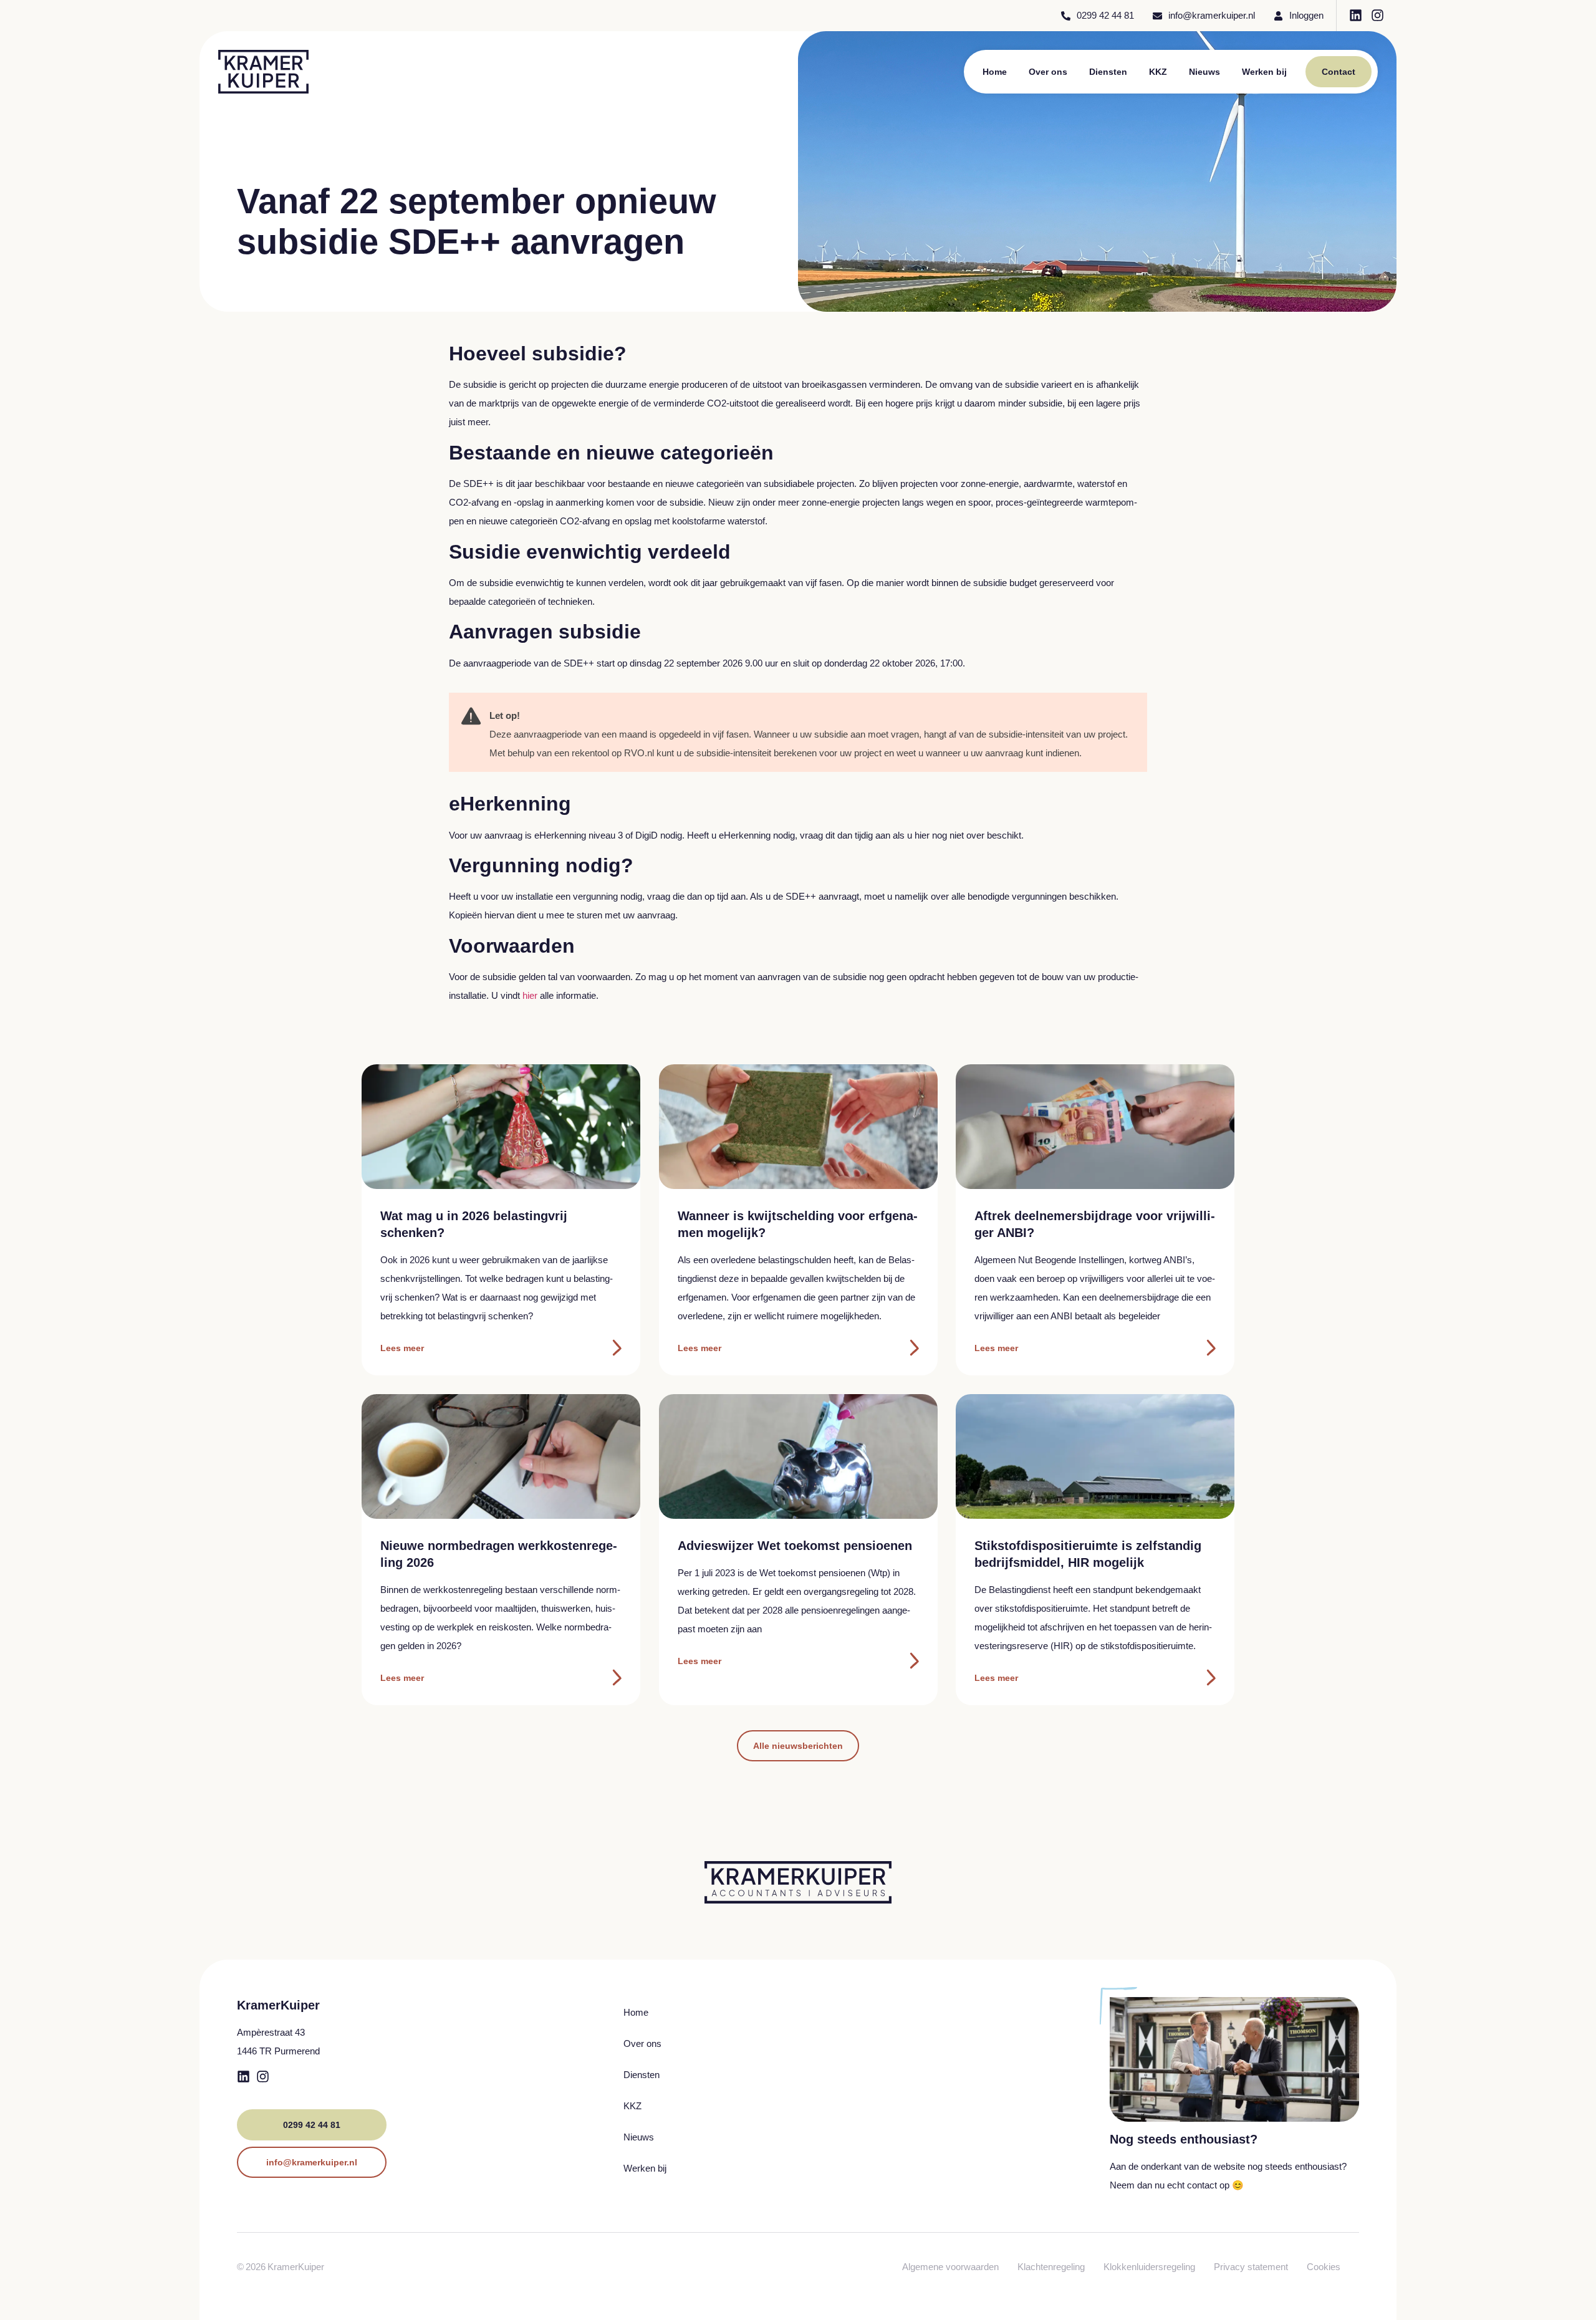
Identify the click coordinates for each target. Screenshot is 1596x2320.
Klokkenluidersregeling (1149, 2267)
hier (531, 995)
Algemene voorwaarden (950, 2267)
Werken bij (1264, 72)
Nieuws (1204, 72)
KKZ (1158, 72)
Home (995, 72)
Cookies (1324, 2267)
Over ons (1048, 72)
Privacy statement (1251, 2267)
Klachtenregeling (1051, 2267)
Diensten (1108, 72)
